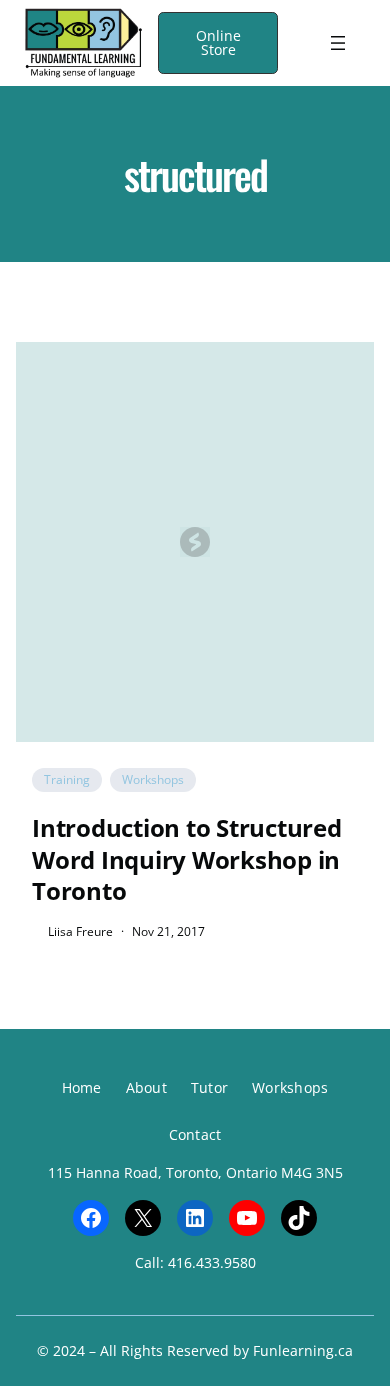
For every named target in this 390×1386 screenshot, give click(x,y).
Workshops (153, 779)
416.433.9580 (212, 1262)
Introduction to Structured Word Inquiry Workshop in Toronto (187, 859)
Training (67, 779)
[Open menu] (338, 43)
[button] (218, 43)
